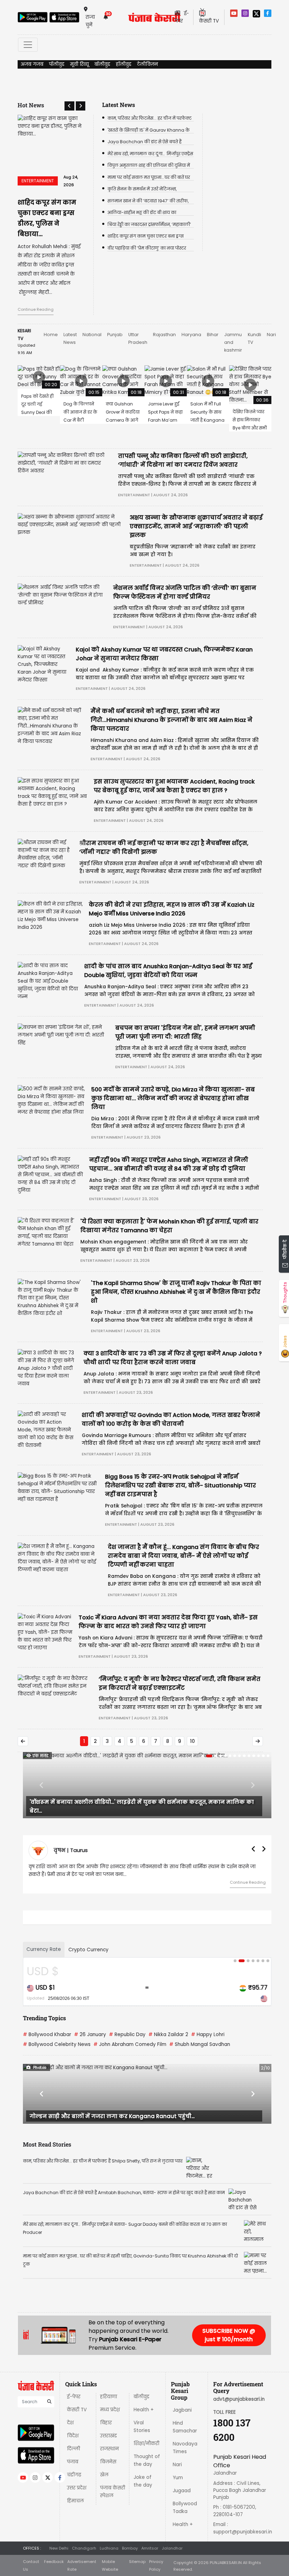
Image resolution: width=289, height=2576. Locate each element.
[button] (69, 106)
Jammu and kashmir (233, 323)
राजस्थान (109, 2429)
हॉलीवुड (124, 64)
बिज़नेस (108, 2442)
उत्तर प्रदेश (77, 2468)
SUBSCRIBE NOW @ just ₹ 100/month (229, 2315)
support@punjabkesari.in (243, 2512)
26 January (90, 2015)
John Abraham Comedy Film (130, 2025)
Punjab (115, 315)
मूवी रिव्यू (79, 64)
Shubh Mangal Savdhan (200, 2025)
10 (192, 1721)
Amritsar (150, 2528)
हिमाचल (75, 2481)
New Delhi (59, 2528)
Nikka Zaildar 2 (168, 2015)
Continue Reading (36, 290)
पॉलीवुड (57, 64)
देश (70, 2403)
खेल (104, 2455)
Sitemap (137, 2542)
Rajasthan (164, 315)
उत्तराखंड (109, 2416)
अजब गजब (32, 64)
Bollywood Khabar (47, 2015)
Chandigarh (84, 2528)
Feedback (54, 2542)
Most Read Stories (47, 2125)
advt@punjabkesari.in (239, 2379)
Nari (271, 315)
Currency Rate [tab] (44, 1930)
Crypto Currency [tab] (88, 1930)
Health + (144, 2390)
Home (51, 315)
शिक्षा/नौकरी (146, 2424)
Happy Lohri (208, 2015)
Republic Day (127, 2015)
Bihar (213, 315)
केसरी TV (77, 2390)
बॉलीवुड (102, 64)
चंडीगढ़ (74, 2455)
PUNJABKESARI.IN (226, 2543)
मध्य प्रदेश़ (110, 2390)
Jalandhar (172, 2528)
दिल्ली (73, 2429)
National (92, 315)
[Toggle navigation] (28, 45)
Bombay (130, 2528)
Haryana (191, 315)
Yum (178, 2458)
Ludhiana (109, 2528)
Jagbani (182, 2390)
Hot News (31, 105)
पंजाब (73, 2442)
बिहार (106, 2403)
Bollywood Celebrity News (57, 2025)
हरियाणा (109, 2377)
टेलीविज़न (147, 64)
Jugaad (182, 2471)
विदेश (73, 2416)
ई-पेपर (74, 2377)
